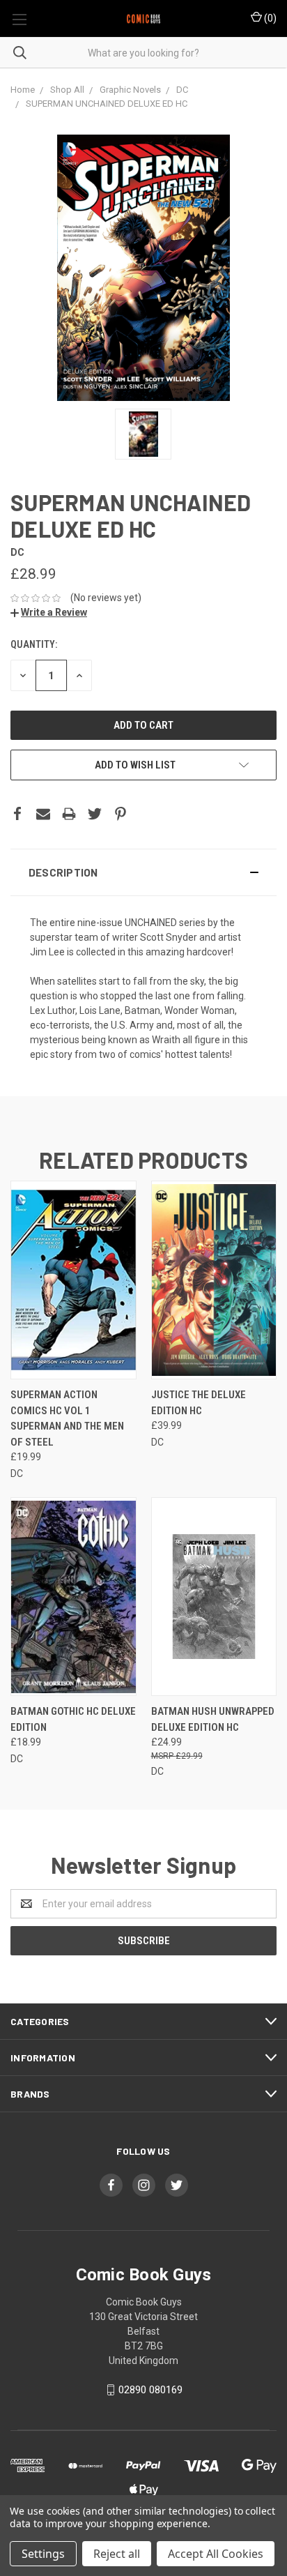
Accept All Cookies (216, 2554)
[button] (143, 872)
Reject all (117, 2554)
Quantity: (34, 644)
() (269, 18)
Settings (43, 2554)
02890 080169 (150, 2390)
